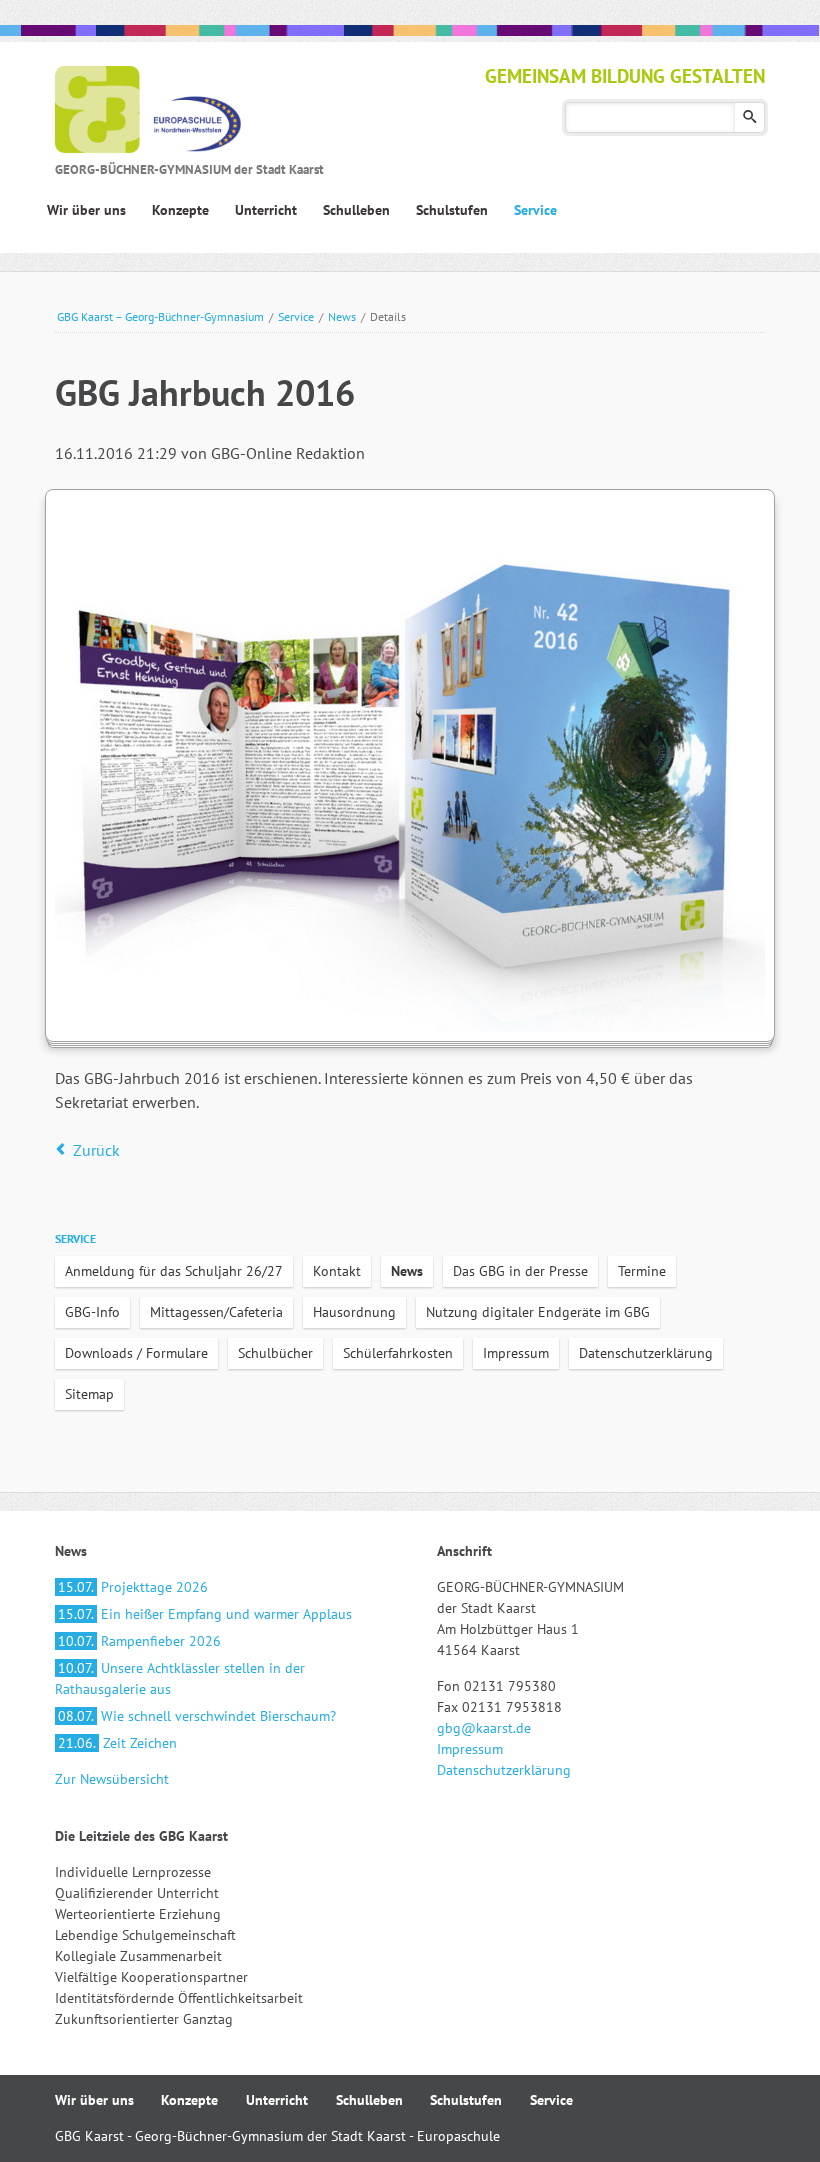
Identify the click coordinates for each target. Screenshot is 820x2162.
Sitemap (89, 1394)
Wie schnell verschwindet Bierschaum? (197, 1716)
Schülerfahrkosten (398, 1353)
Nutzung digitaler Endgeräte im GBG (538, 1312)
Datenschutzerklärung (646, 1353)
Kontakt (337, 1271)
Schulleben (369, 2100)
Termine (642, 1271)
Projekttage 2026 (133, 1587)
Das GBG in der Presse (520, 1271)
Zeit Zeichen (117, 1743)
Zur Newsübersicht (112, 1779)
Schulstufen (466, 2100)
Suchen (749, 117)
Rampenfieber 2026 (139, 1641)
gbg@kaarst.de (484, 1728)
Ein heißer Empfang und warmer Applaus (205, 1614)
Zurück (96, 1150)
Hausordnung (354, 1312)
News (342, 316)
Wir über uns (94, 2100)
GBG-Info (92, 1312)
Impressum (516, 1353)
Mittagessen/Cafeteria (216, 1312)
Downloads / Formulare (136, 1353)
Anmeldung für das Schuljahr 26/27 (174, 1271)
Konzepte (189, 2100)
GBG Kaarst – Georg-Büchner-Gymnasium (160, 316)
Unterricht (277, 2100)
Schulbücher (275, 1353)
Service (296, 316)
